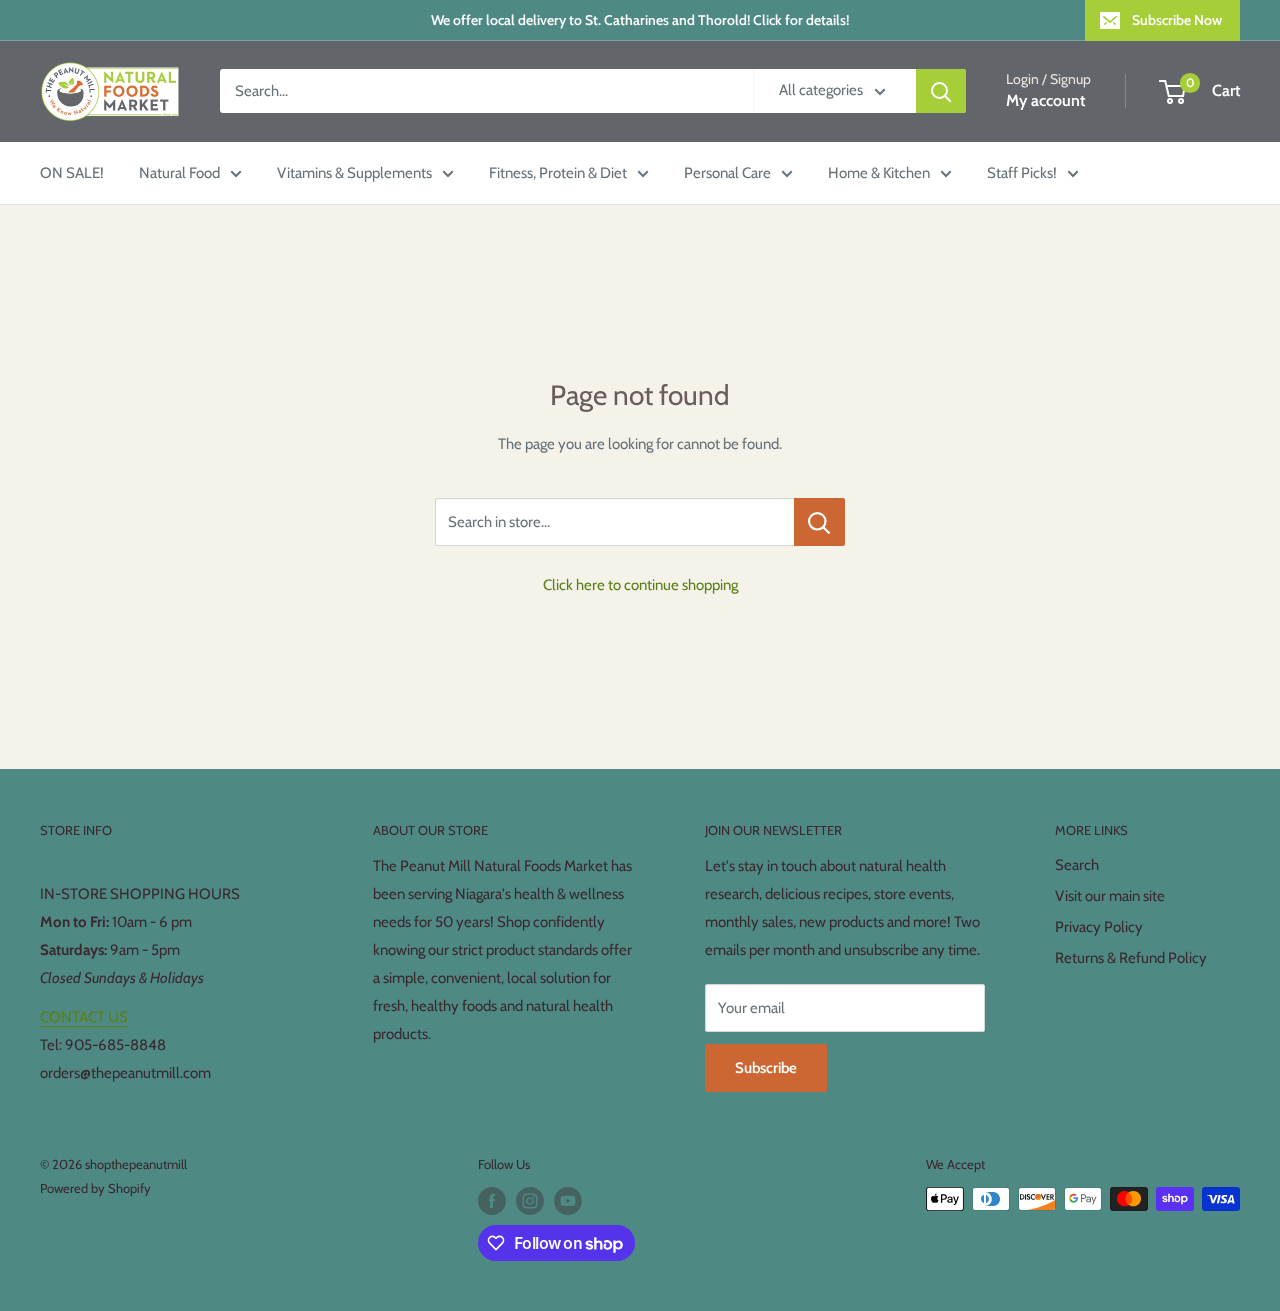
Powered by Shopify (95, 1188)
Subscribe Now (1177, 20)
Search (1077, 865)
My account (1045, 101)
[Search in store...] (819, 522)
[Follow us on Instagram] (530, 1201)
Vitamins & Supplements (354, 173)
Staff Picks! (1022, 173)
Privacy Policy (1099, 927)
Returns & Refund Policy (1131, 958)
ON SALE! (72, 173)
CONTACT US (84, 1017)
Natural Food (179, 173)
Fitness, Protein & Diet (558, 173)
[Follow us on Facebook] (492, 1201)
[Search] (941, 91)
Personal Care (727, 173)
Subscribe (766, 1068)
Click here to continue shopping (640, 585)
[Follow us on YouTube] (568, 1201)
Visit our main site (1110, 896)
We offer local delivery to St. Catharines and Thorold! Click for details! (640, 20)
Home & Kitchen (879, 173)
